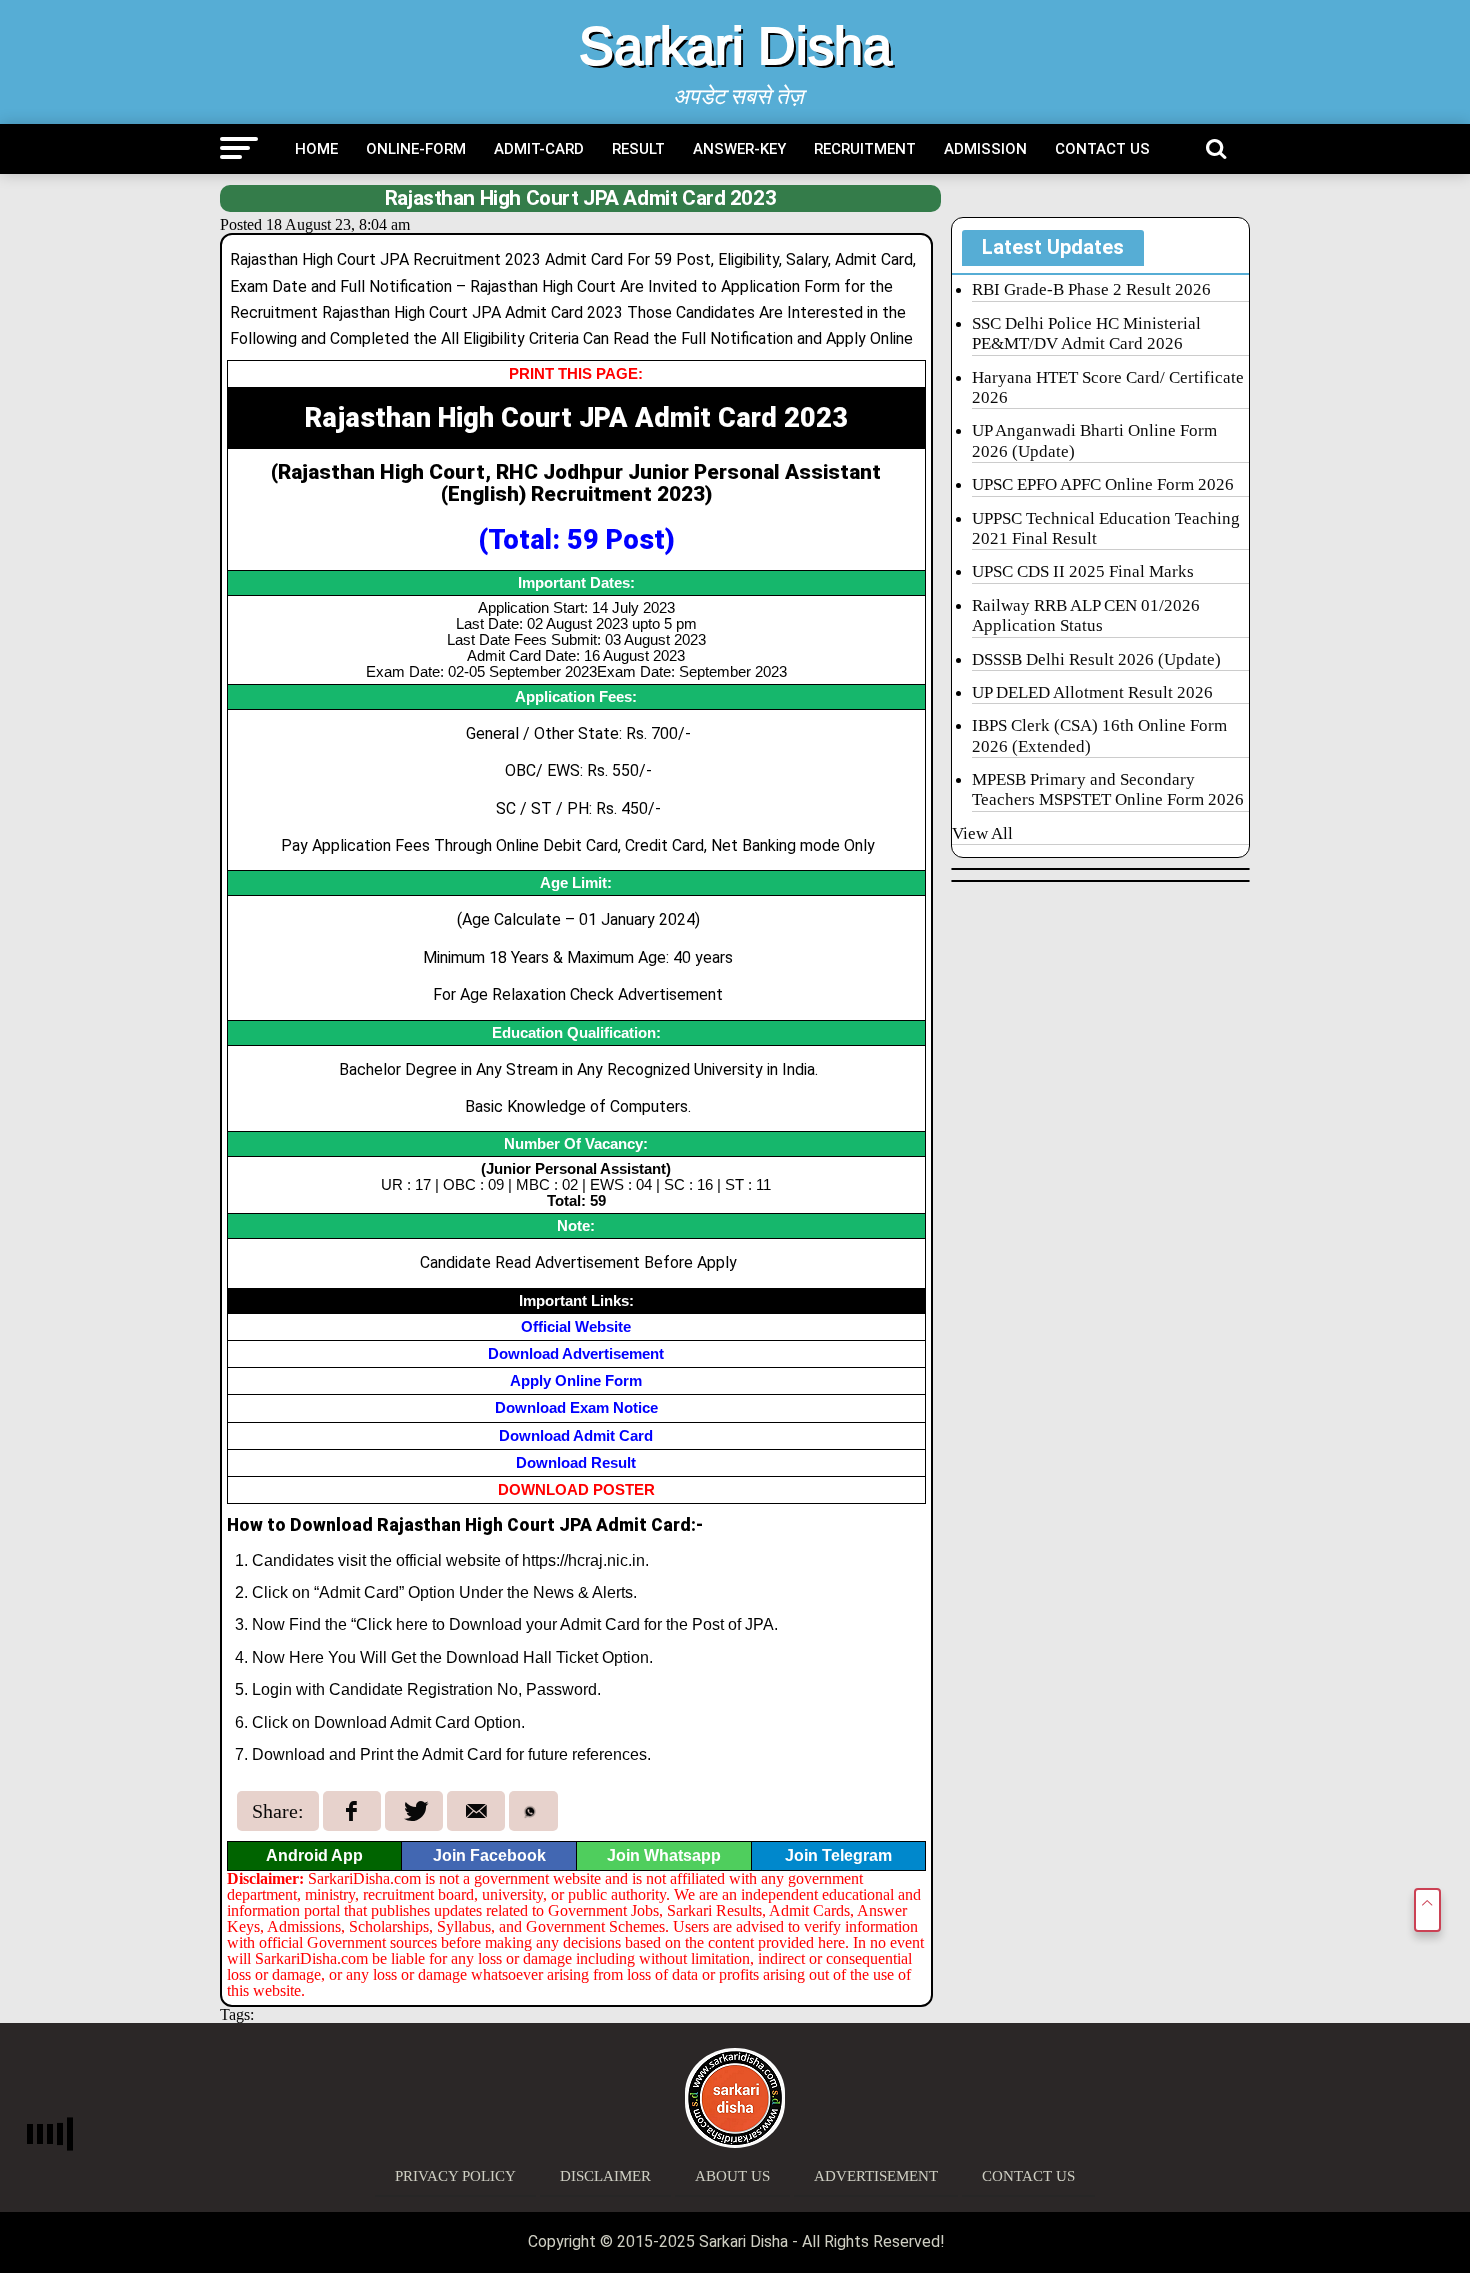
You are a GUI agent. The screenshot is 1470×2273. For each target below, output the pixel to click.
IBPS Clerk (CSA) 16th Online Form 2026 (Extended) (1099, 735)
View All (982, 833)
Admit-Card (539, 149)
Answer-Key (739, 149)
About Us (732, 2176)
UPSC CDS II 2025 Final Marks (1083, 571)
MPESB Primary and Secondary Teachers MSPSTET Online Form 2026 (1108, 789)
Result (638, 149)
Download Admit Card (576, 1435)
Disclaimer (605, 2176)
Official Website (576, 1326)
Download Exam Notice (576, 1407)
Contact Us (1102, 149)
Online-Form (416, 149)
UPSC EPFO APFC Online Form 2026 (1103, 484)
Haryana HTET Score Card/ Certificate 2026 (1108, 387)
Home (316, 149)
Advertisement (876, 2176)
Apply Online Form (576, 1380)
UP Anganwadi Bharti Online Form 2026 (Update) (1094, 440)
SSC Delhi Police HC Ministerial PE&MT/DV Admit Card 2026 (1086, 333)
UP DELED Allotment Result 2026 (1092, 692)
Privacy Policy (455, 2176)
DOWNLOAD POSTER (576, 1489)
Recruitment (865, 149)
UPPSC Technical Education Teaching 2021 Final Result (1106, 528)
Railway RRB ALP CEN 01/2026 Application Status (1086, 615)
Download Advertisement (576, 1353)
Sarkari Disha (735, 46)
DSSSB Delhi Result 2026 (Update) (1096, 659)
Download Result (576, 1462)
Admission (985, 149)
